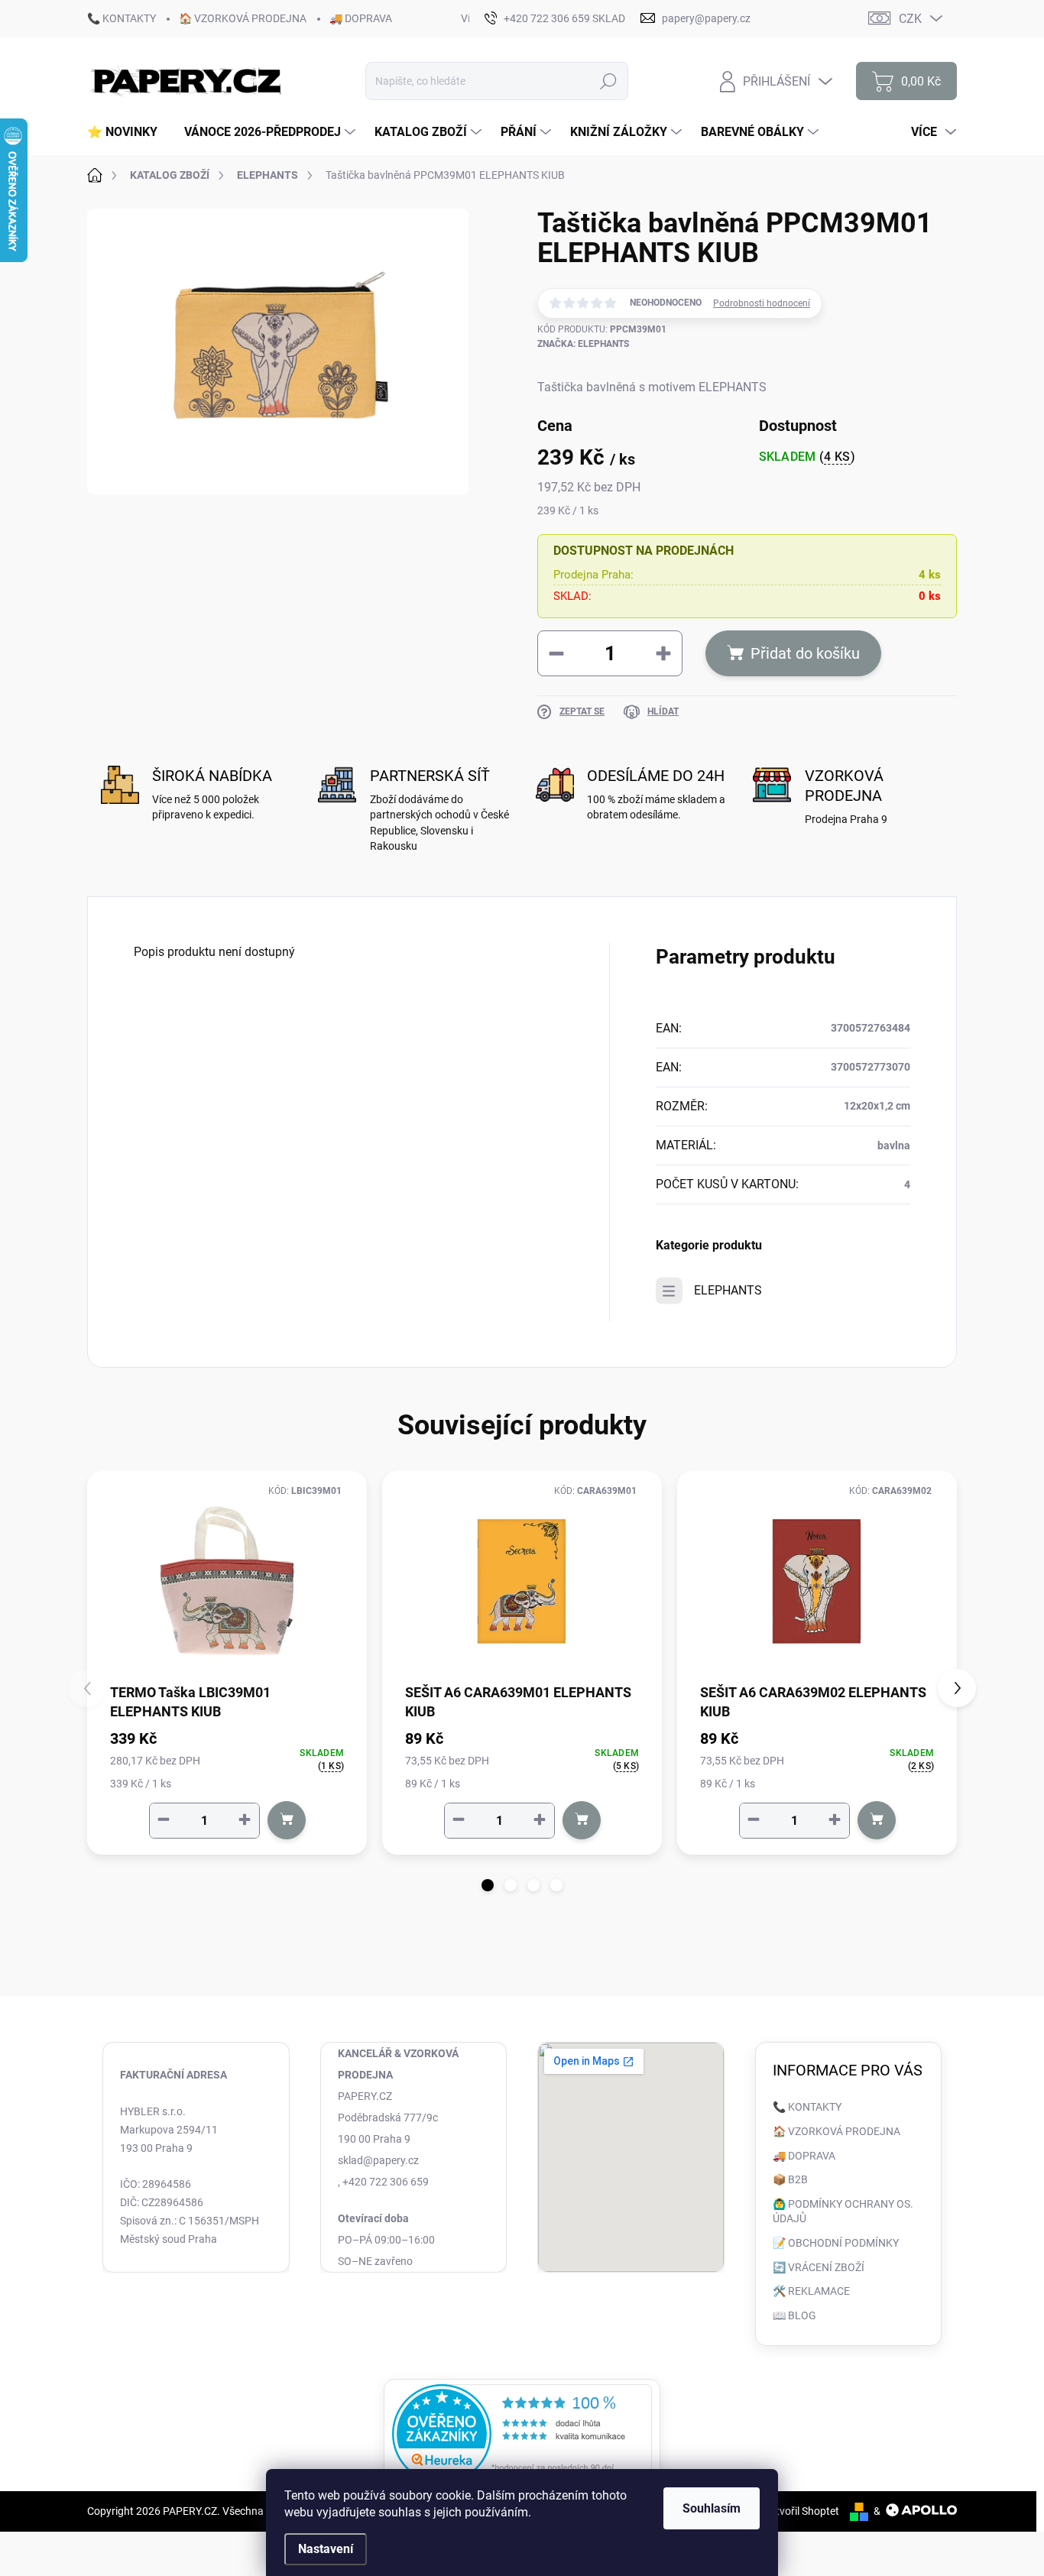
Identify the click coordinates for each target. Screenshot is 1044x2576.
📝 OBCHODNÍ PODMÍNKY (836, 2243)
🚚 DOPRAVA (361, 18)
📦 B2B (790, 2179)
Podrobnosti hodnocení (762, 303)
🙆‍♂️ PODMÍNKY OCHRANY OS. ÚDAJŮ (843, 2211)
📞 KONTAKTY (122, 18)
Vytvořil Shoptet (801, 2511)
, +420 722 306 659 (383, 2182)
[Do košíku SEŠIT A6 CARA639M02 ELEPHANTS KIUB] (877, 1820)
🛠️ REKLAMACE (811, 2291)
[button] (488, 1885)
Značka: (583, 344)
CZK (910, 19)
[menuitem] (128, 132)
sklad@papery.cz (378, 2160)
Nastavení (326, 2549)
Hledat (609, 81)
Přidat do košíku (805, 653)
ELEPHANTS (728, 1290)
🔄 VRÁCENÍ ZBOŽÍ (819, 2267)
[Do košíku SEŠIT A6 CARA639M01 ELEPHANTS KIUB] (582, 1820)
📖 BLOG (794, 2315)
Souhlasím (712, 2508)
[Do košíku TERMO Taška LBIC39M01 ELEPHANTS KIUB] (287, 1820)
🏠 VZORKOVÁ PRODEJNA (243, 18)
